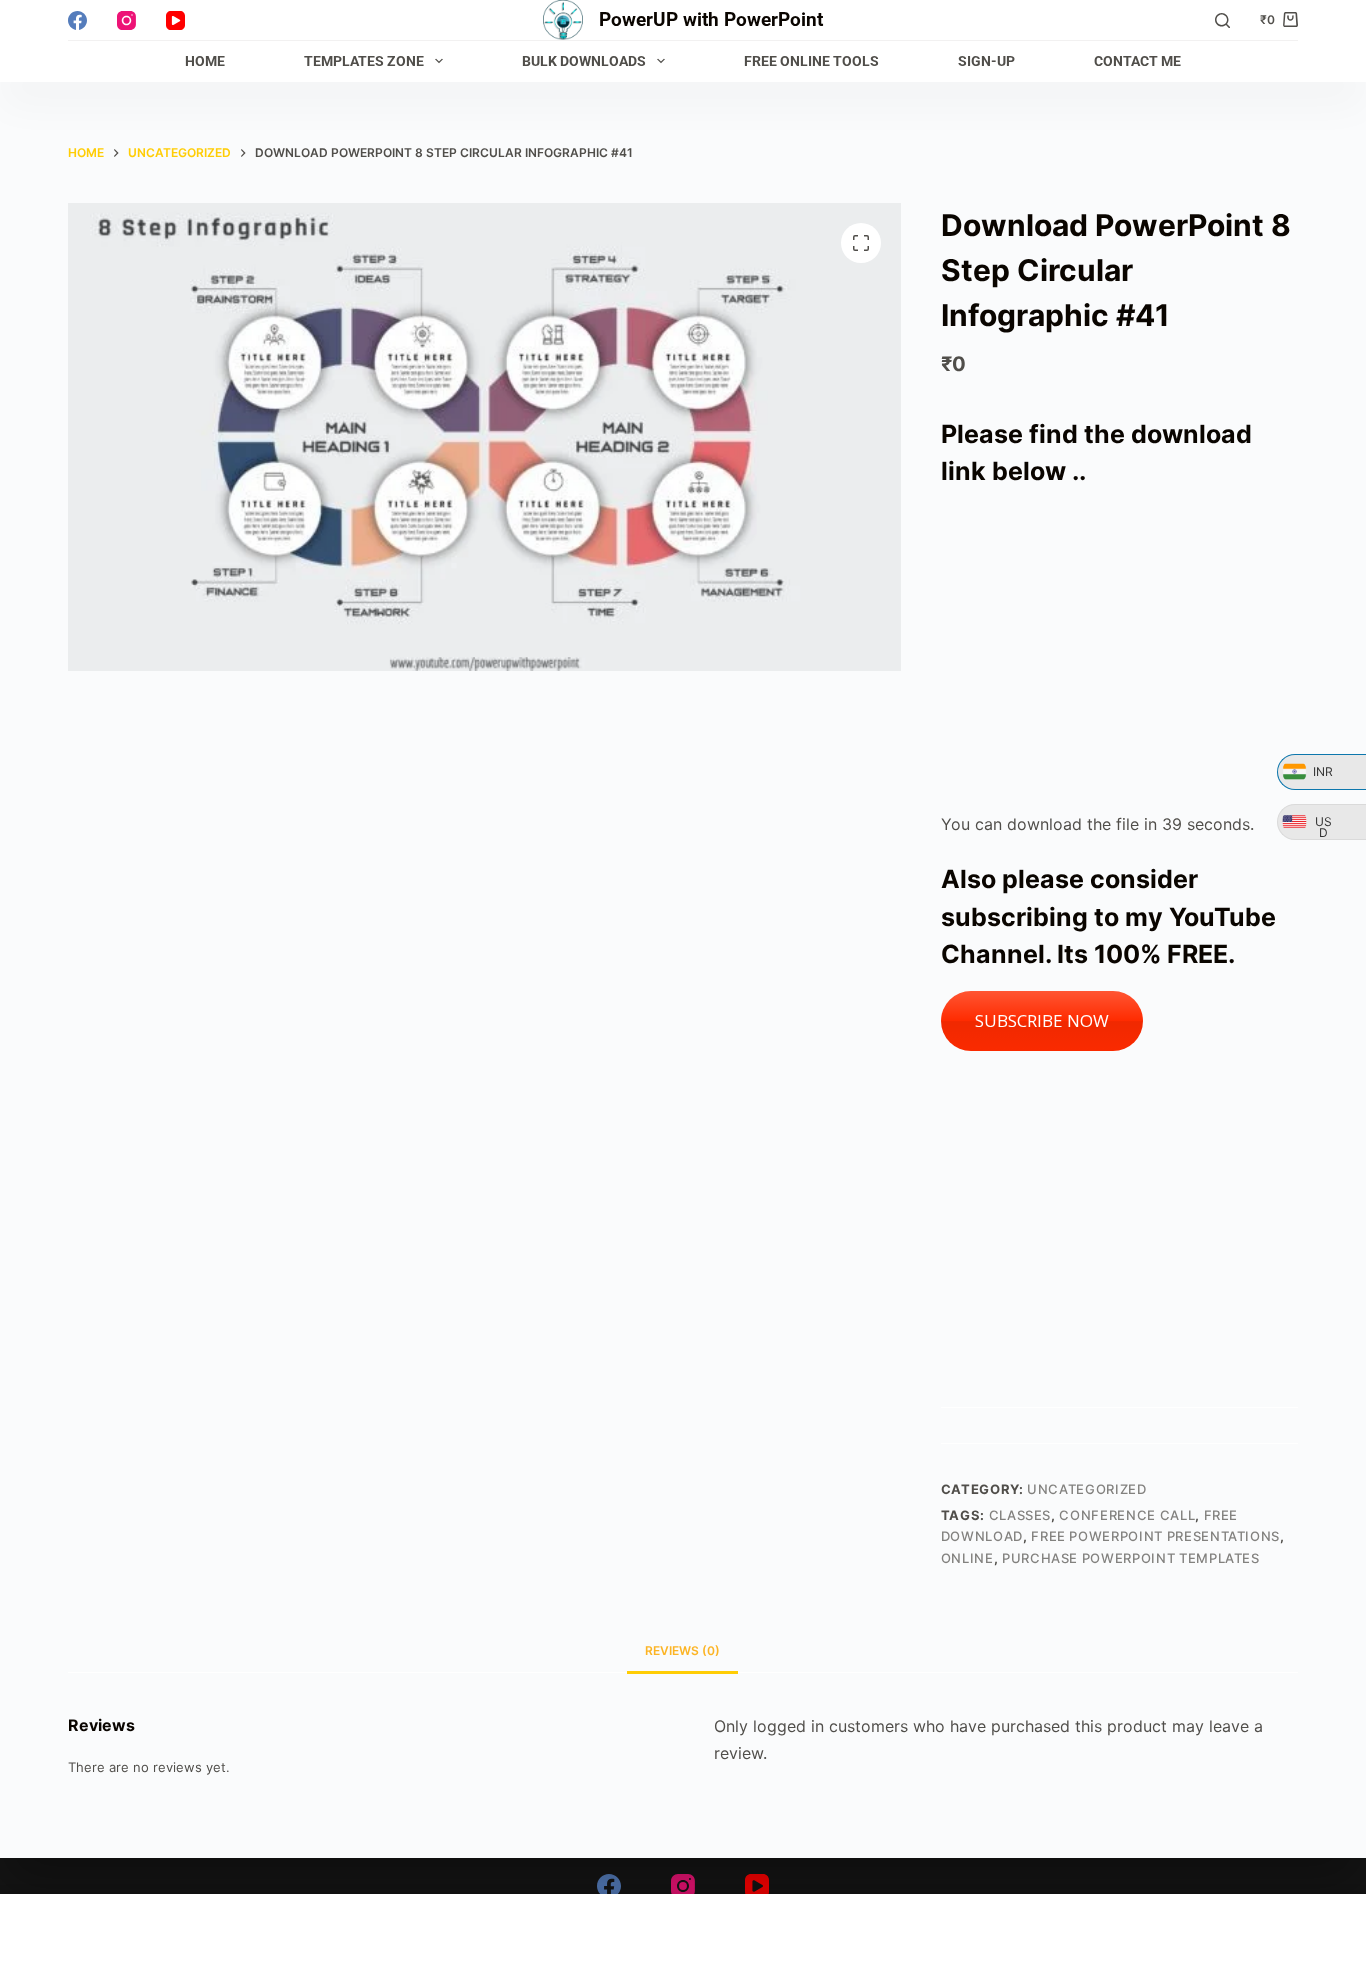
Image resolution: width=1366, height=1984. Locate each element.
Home (205, 61)
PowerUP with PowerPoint (711, 19)
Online (967, 1558)
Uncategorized (1086, 1489)
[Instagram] (126, 20)
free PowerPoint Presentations (1155, 1536)
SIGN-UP (986, 61)
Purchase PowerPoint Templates (1131, 1558)
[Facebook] (77, 20)
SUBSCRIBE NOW (1042, 1020)
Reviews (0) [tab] (682, 1650)
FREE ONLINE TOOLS (811, 61)
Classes (1020, 1515)
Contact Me (1137, 61)
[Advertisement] (1119, 651)
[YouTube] (175, 20)
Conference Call (1127, 1515)
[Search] (1222, 20)
